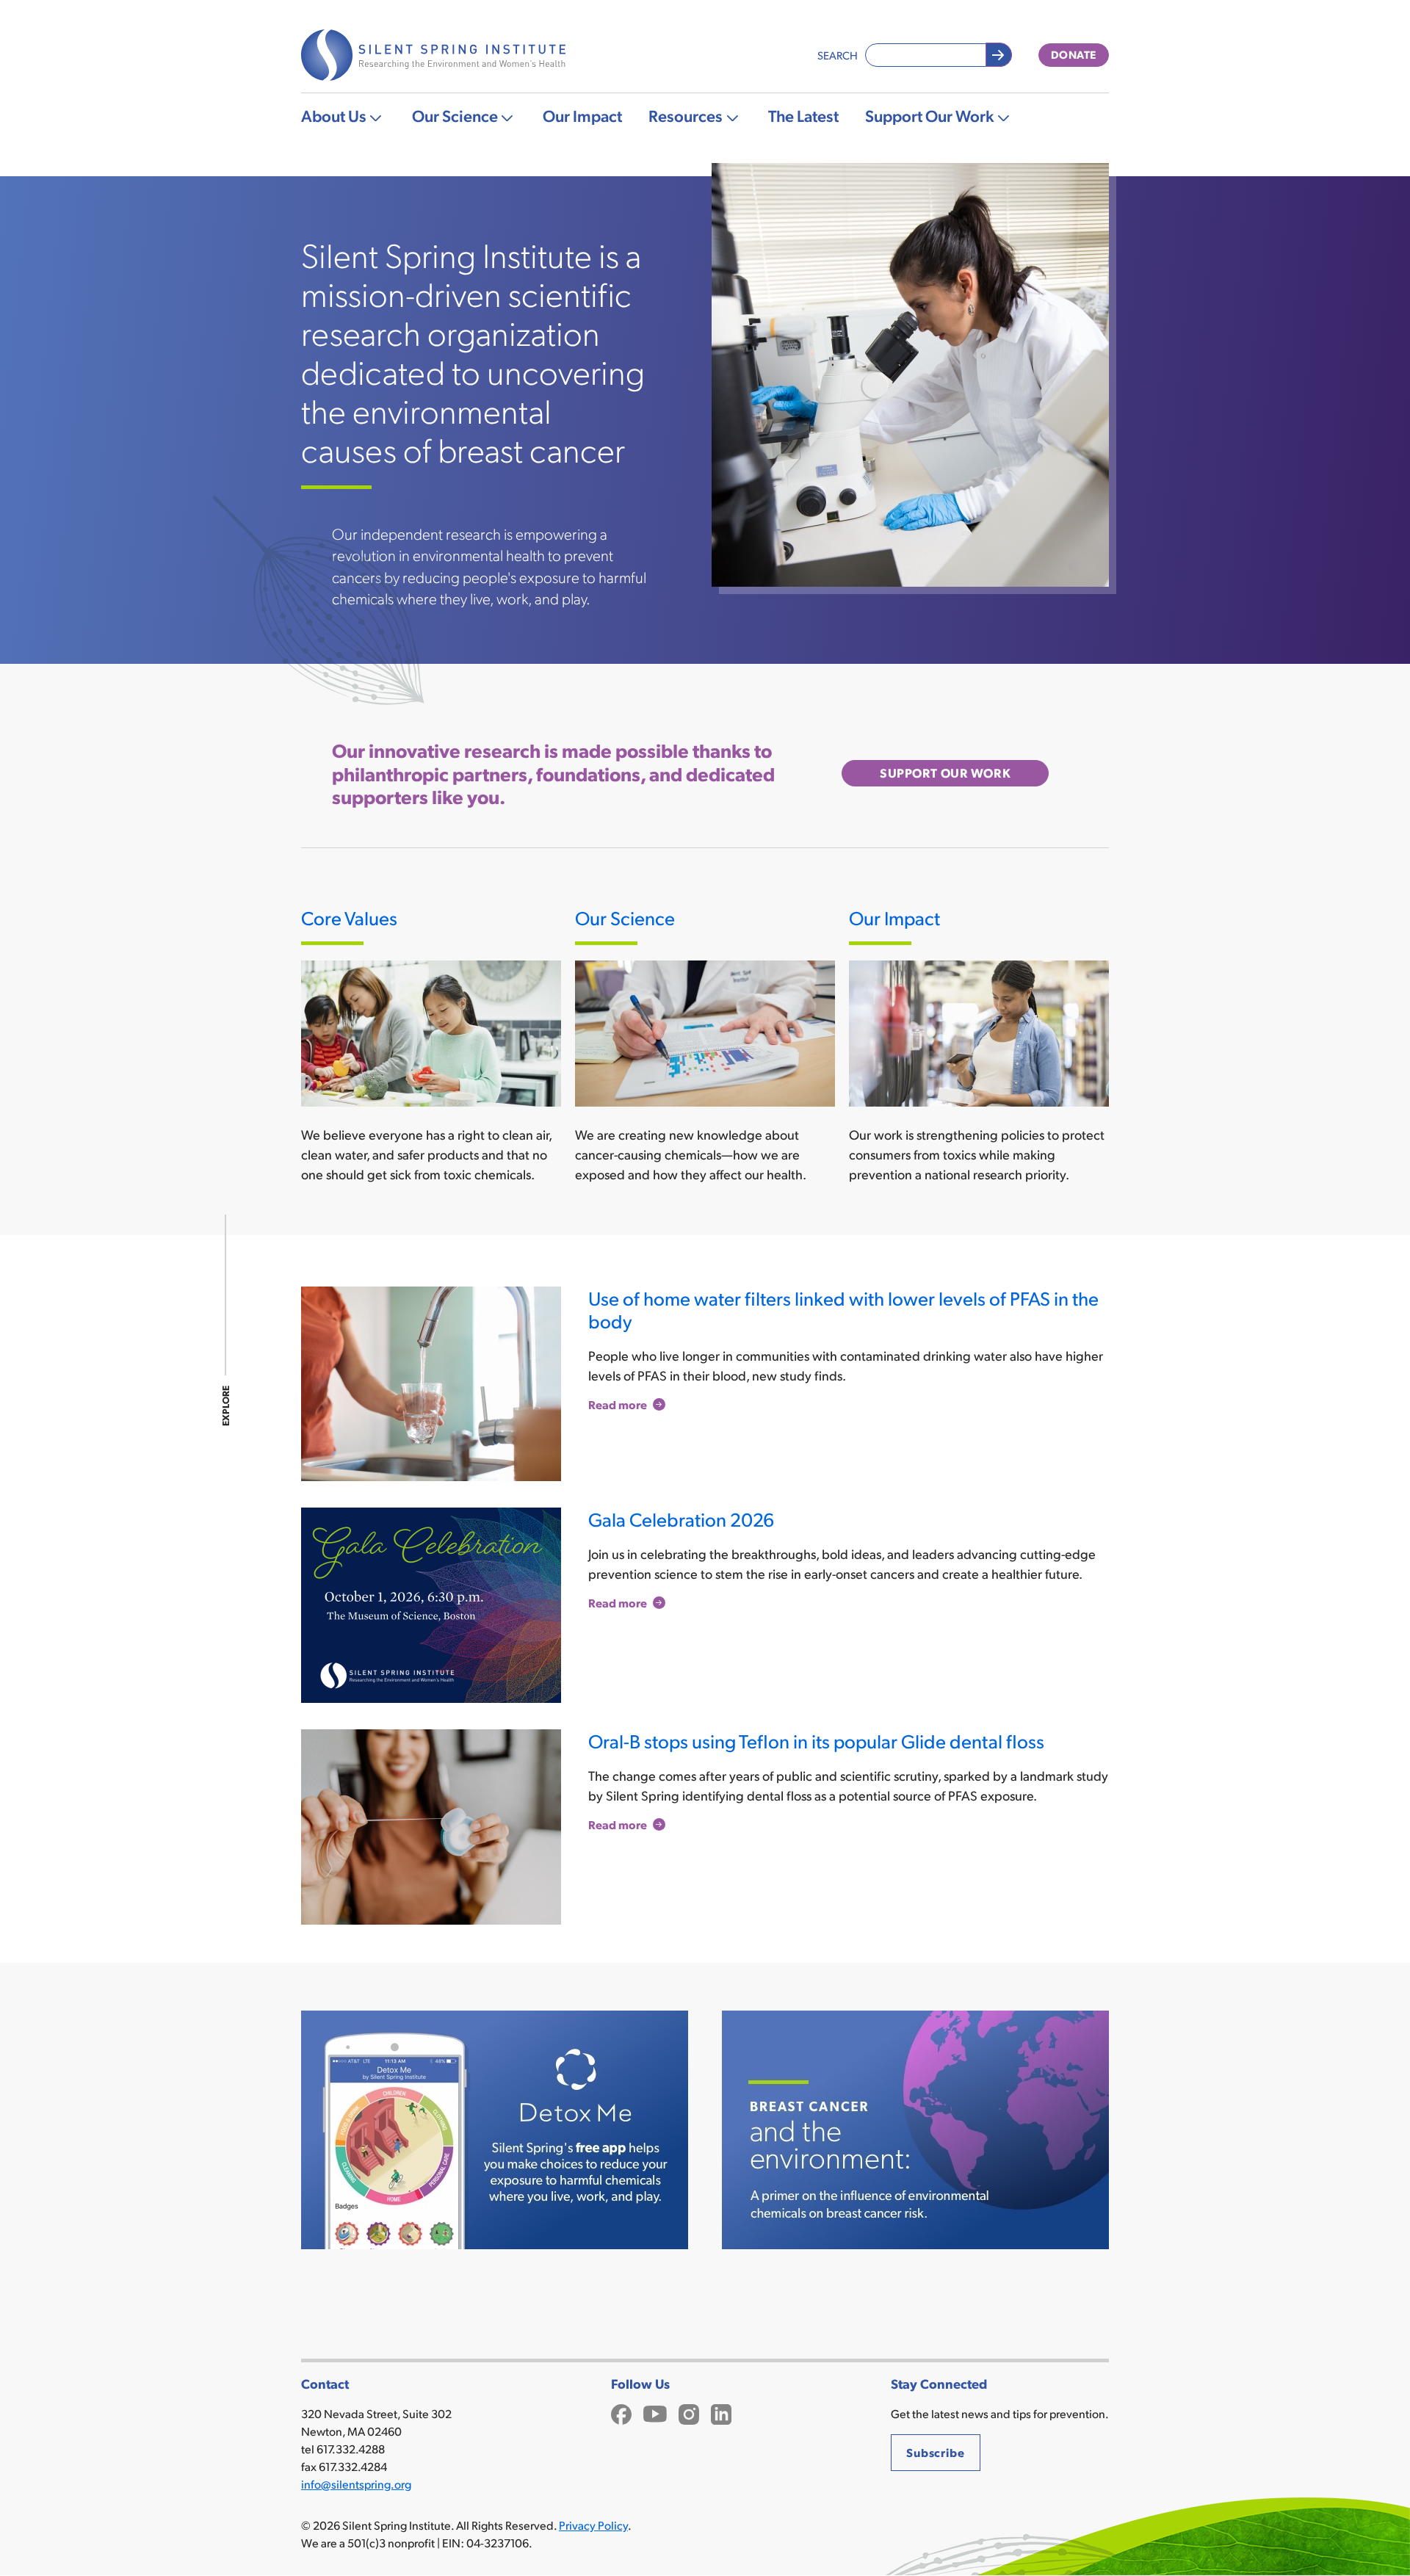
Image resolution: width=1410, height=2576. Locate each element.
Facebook (621, 2413)
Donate (1074, 54)
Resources (686, 115)
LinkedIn (721, 2413)
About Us (334, 115)
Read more (618, 1404)
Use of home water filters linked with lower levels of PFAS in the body (843, 1309)
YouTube (655, 2413)
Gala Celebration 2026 (681, 1519)
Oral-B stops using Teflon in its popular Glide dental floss (816, 1741)
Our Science (455, 115)
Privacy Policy (593, 2525)
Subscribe (936, 2452)
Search (838, 55)
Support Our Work (930, 115)
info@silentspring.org (356, 2484)
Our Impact (582, 115)
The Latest (803, 115)
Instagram (689, 2413)
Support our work (945, 773)
